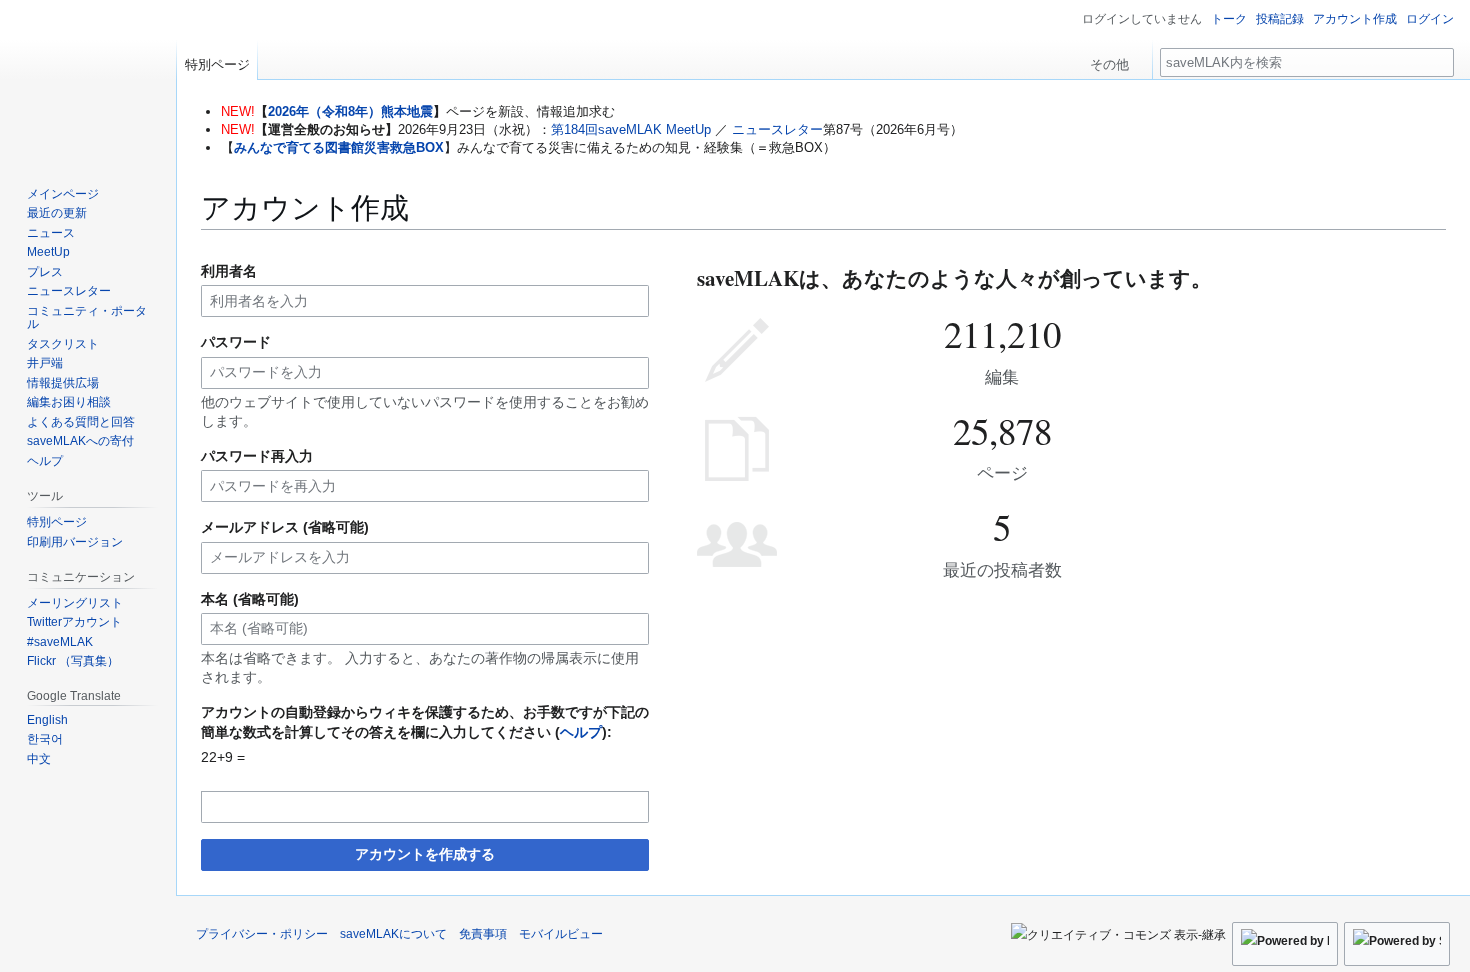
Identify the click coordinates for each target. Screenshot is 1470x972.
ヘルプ (581, 732)
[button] (1117, 60)
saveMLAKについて (393, 934)
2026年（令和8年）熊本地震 (350, 111)
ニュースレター (777, 129)
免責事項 (483, 934)
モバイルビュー (561, 934)
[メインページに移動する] (88, 80)
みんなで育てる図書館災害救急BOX (339, 147)
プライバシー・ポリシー (262, 934)
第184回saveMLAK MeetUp (631, 129)
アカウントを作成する (425, 854)
